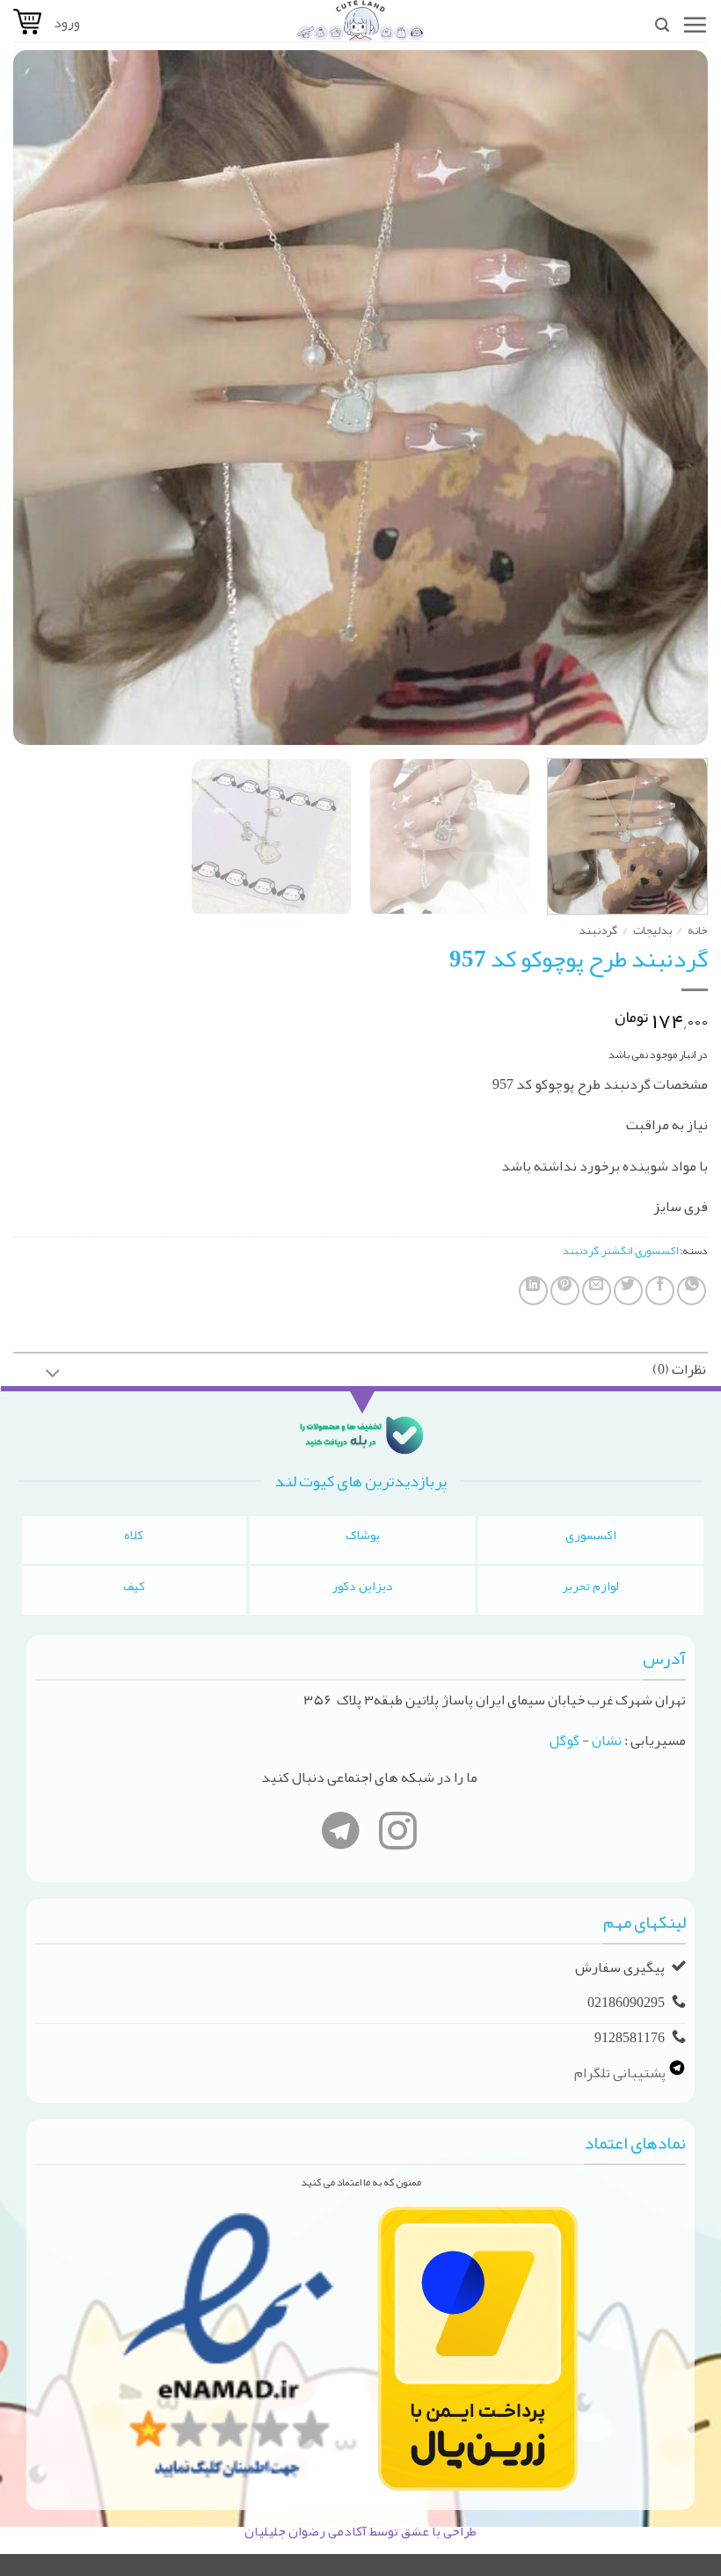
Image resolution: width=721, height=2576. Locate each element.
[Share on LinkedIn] (533, 1291)
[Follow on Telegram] (341, 1835)
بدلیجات (652, 930)
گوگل (564, 1740)
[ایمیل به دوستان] (597, 1291)
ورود (67, 23)
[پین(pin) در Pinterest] (565, 1291)
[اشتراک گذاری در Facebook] (660, 1291)
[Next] (37, 398)
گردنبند (598, 930)
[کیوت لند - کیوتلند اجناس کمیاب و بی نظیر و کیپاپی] (360, 21)
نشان (607, 1740)
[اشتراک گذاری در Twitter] (628, 1291)
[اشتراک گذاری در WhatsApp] (692, 1291)
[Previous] (672, 398)
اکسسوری (656, 1251)
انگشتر (617, 1251)
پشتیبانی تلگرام (621, 2072)
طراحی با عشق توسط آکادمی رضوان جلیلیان (360, 2531)
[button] (695, 25)
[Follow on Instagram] (398, 1835)
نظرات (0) (679, 1369)
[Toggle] (54, 1375)
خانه (698, 930)
